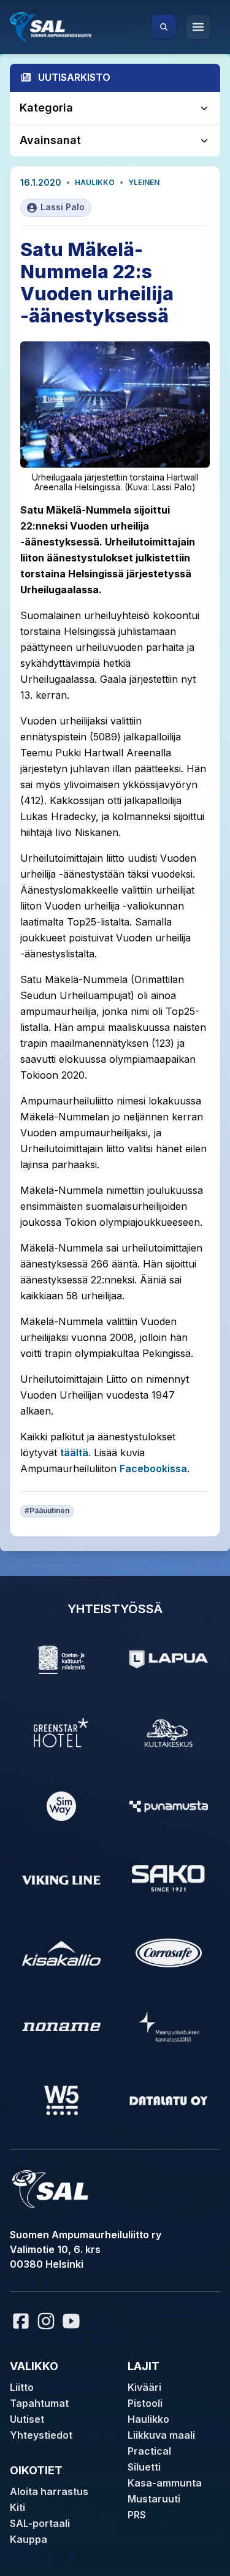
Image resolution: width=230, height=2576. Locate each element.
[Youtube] (73, 2321)
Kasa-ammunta (165, 2483)
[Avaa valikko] (198, 27)
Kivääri (144, 2387)
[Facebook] (21, 2321)
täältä (74, 1453)
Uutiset (27, 2419)
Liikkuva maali (161, 2435)
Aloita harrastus (49, 2491)
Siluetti (144, 2467)
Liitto (22, 2387)
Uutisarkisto (74, 77)
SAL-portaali (40, 2523)
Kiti (17, 2507)
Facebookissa (153, 1468)
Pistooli (145, 2403)
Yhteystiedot (41, 2435)
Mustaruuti (154, 2499)
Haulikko (95, 182)
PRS (137, 2515)
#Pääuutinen (47, 1510)
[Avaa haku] (164, 27)
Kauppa (29, 2539)
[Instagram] (46, 2321)
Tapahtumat (39, 2403)
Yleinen (144, 182)
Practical (149, 2451)
